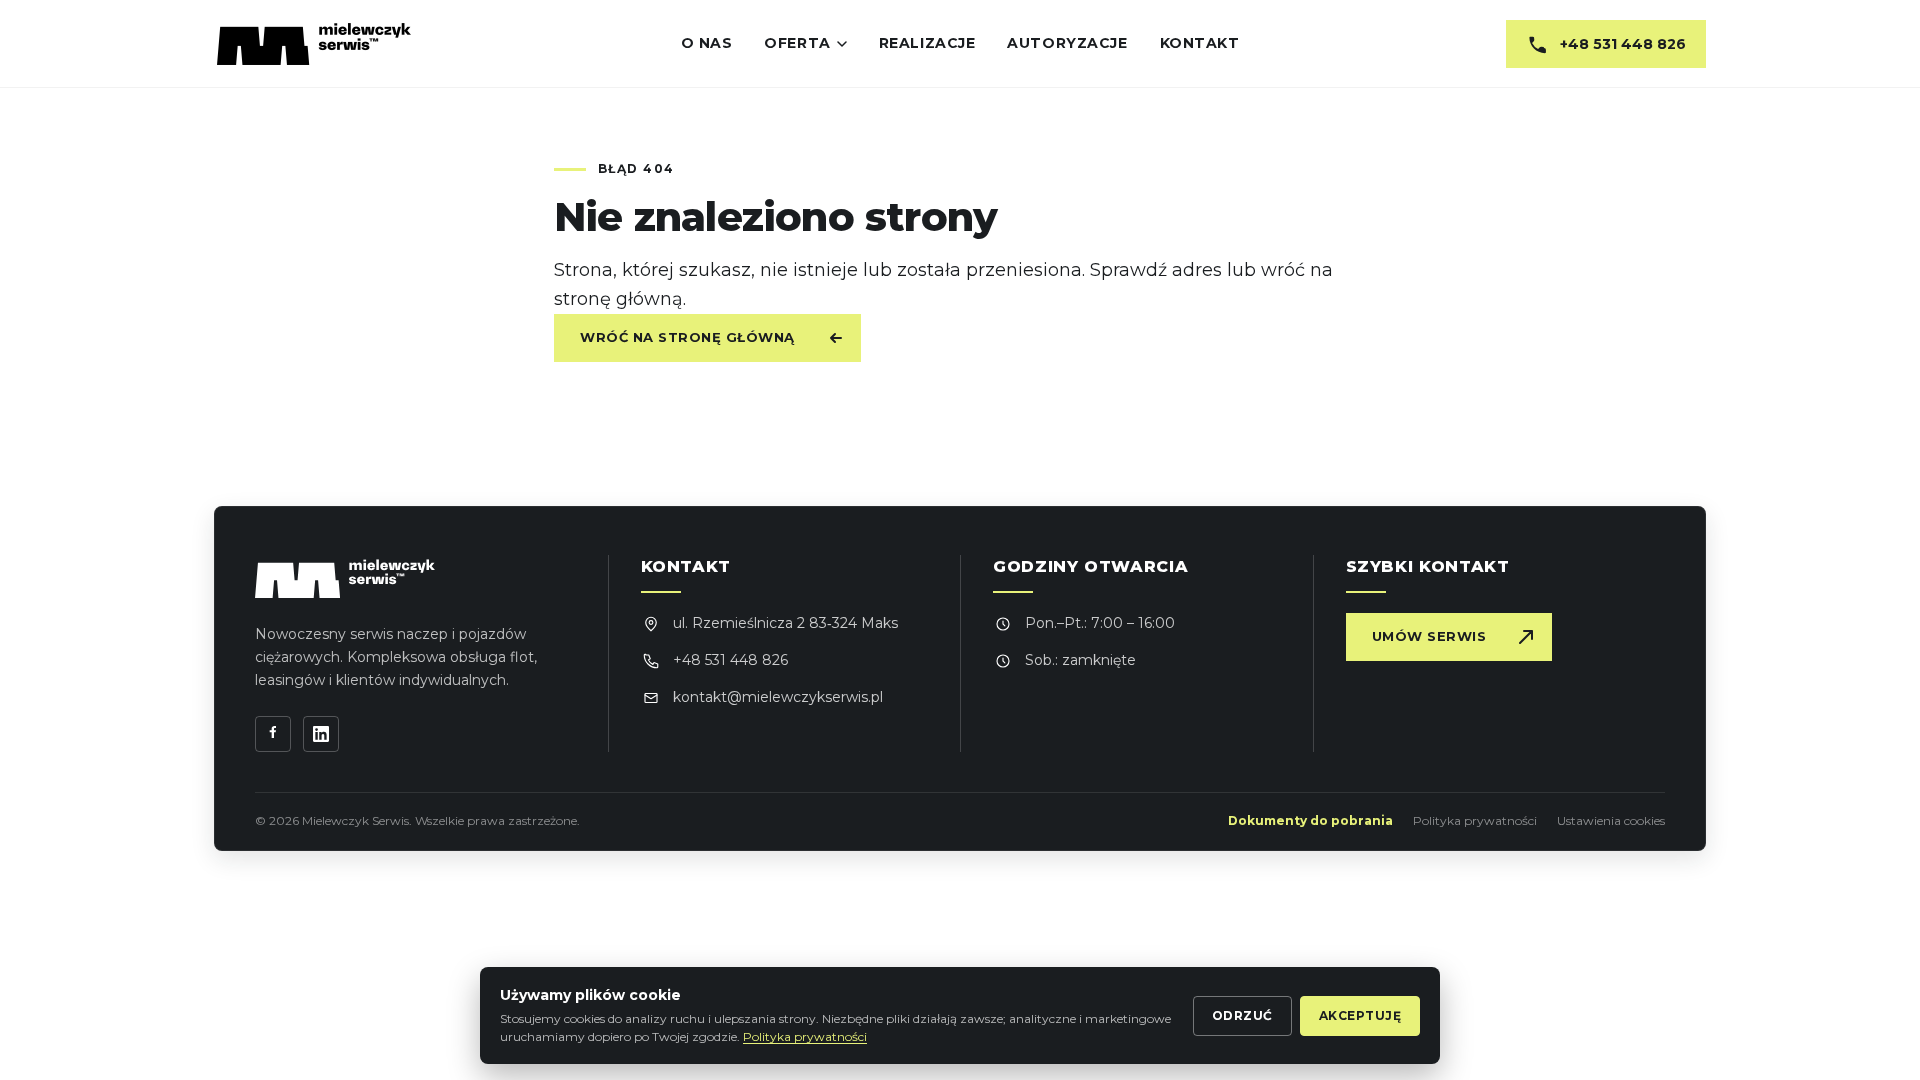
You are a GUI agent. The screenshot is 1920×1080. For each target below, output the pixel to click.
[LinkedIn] (321, 734)
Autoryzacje (1067, 43)
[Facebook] (273, 734)
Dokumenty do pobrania (1310, 820)
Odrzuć (1242, 1015)
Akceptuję (1360, 1015)
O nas (707, 43)
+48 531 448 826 (730, 660)
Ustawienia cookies (1611, 820)
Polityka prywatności (1475, 820)
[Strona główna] (314, 44)
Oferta (797, 43)
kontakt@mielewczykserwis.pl (778, 697)
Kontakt (1200, 43)
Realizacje (927, 43)
